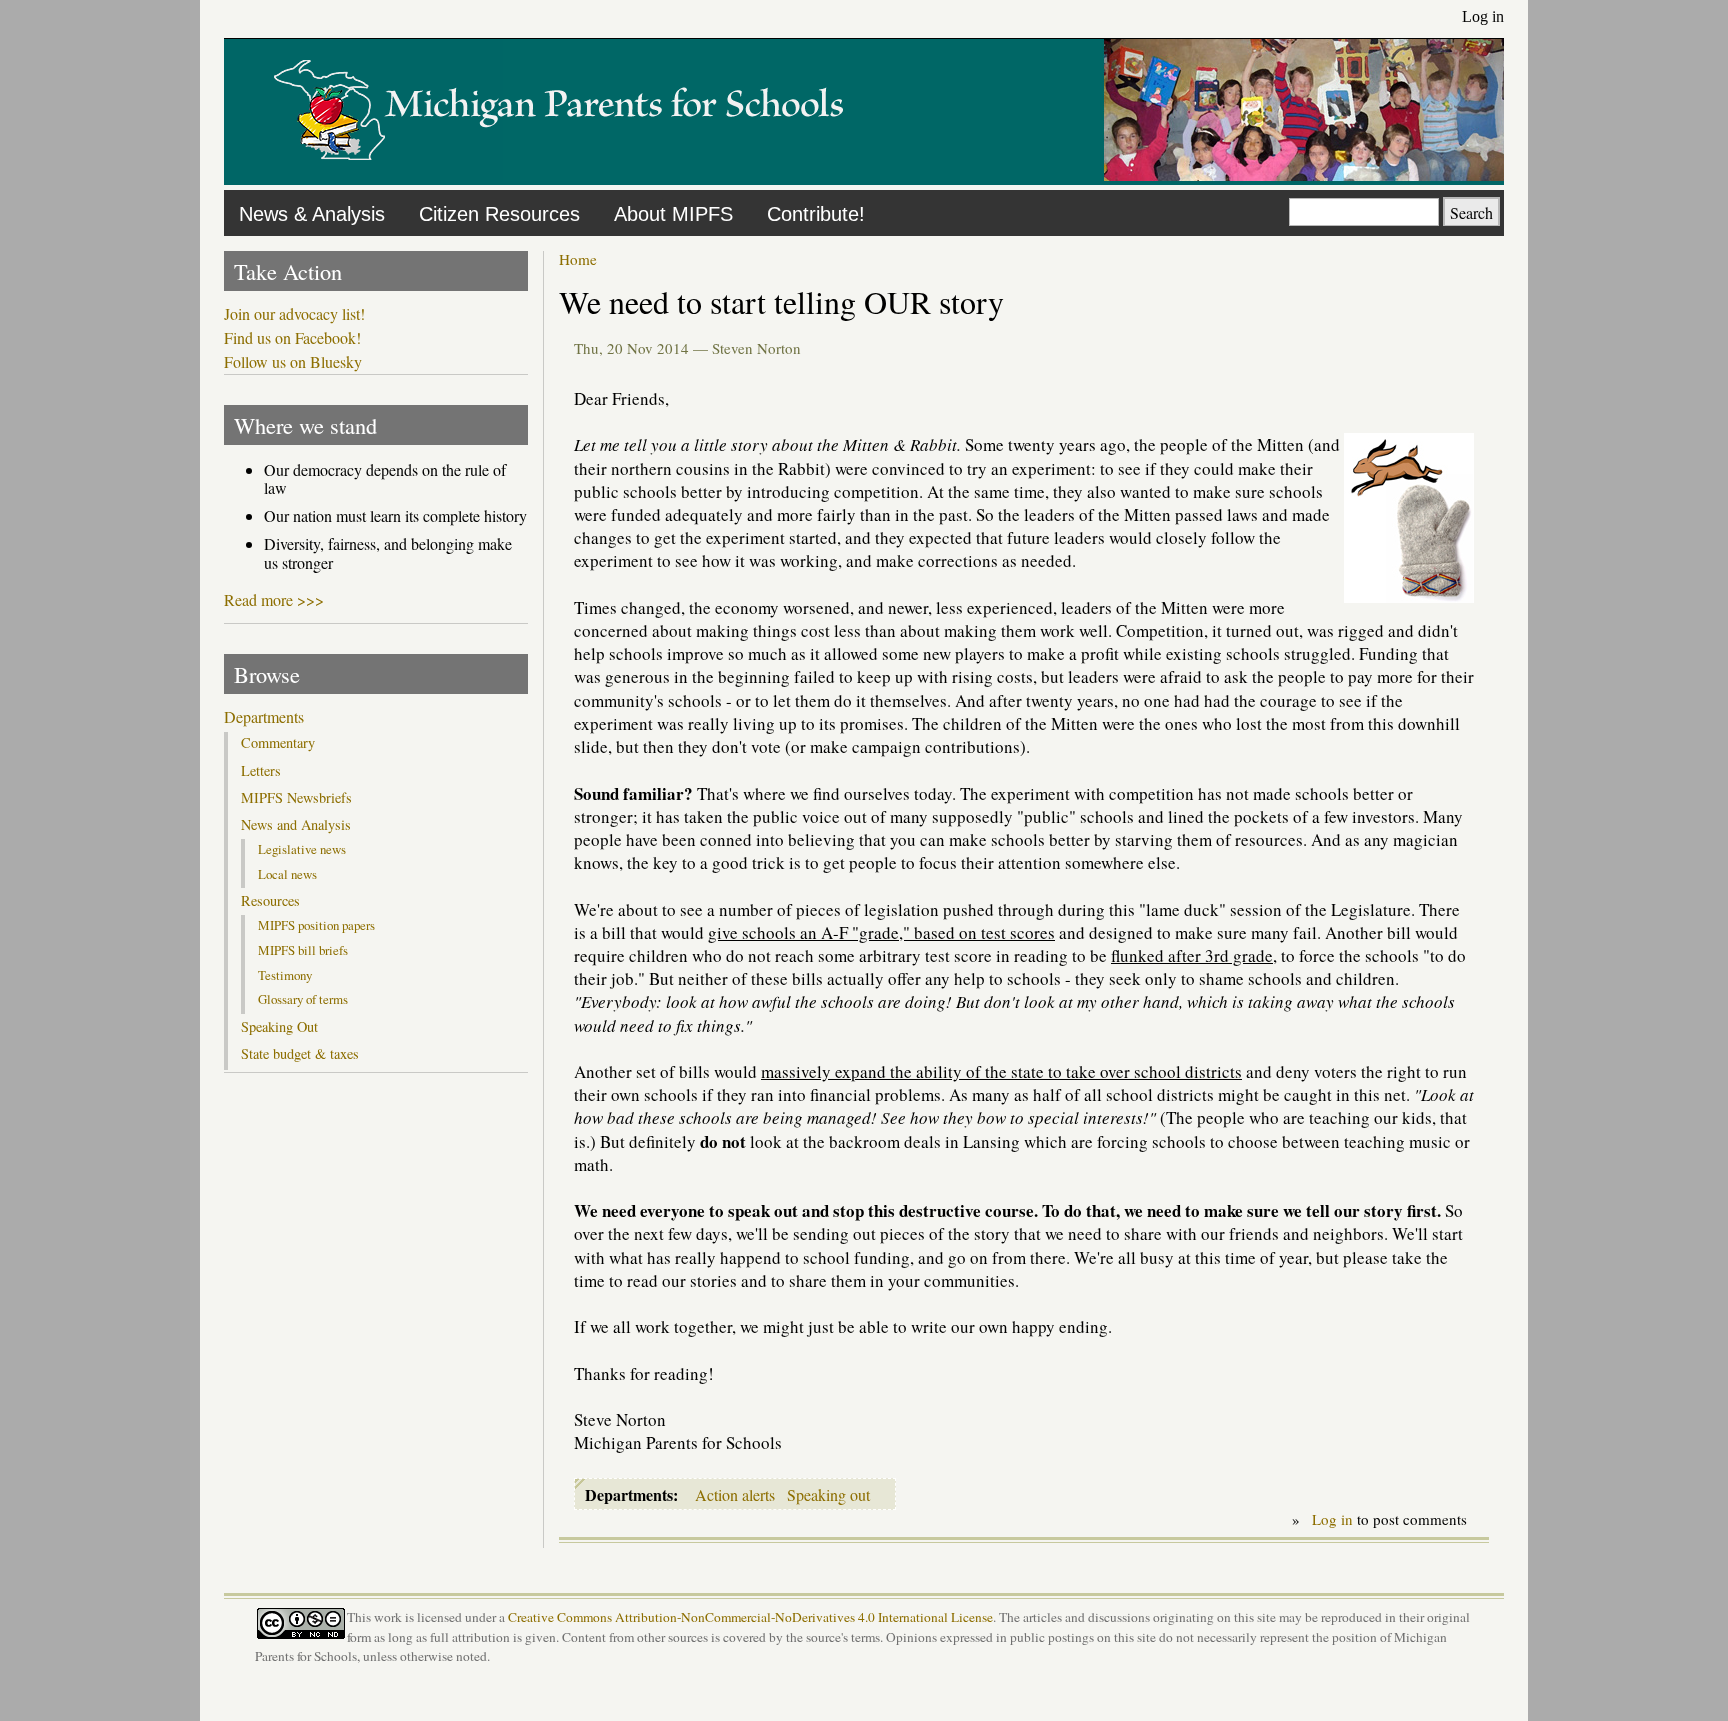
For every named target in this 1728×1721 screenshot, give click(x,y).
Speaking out (828, 1494)
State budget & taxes (300, 1054)
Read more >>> (274, 599)
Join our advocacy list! (294, 314)
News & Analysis (312, 214)
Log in (1483, 16)
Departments (264, 717)
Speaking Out (279, 1027)
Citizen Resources (499, 214)
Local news (287, 874)
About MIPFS (673, 214)
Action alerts (735, 1494)
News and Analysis (296, 825)
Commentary (278, 743)
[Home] (559, 174)
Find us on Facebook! (292, 338)
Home (578, 259)
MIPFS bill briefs (303, 950)
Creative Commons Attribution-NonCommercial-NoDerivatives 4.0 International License (750, 1617)
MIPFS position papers (316, 925)
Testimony (285, 975)
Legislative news (302, 849)
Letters (261, 771)
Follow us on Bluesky (293, 362)
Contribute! (816, 214)
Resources (270, 901)
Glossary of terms (303, 999)
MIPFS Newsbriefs (296, 798)
